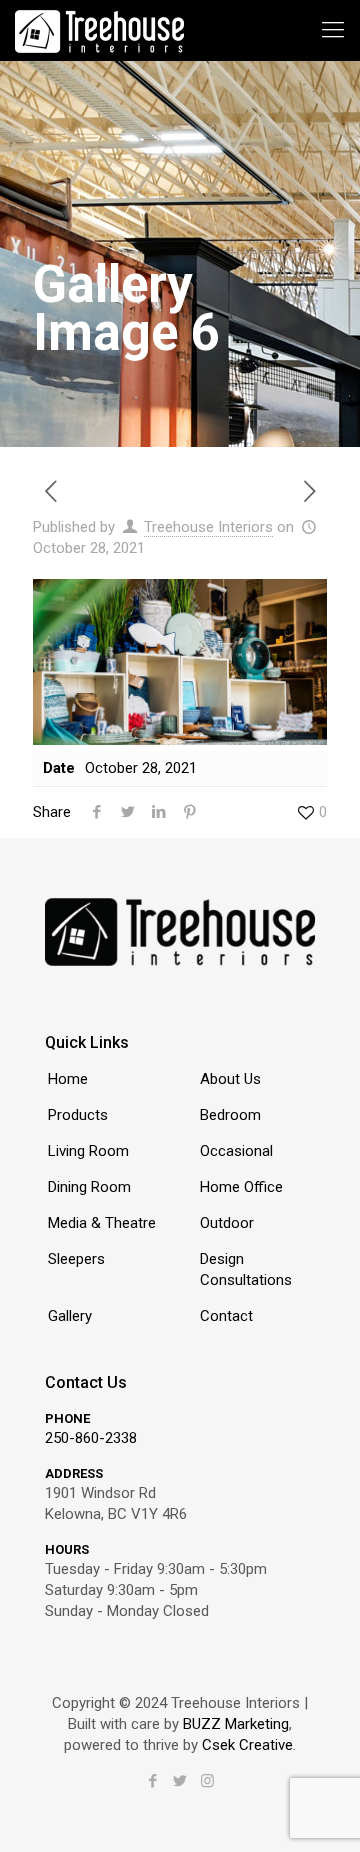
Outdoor (227, 1223)
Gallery (70, 1316)
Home (68, 1079)
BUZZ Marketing (236, 1724)
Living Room (88, 1151)
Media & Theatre (102, 1223)
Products (78, 1115)
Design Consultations (246, 1269)
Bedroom (230, 1115)
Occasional (236, 1151)
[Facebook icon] (153, 1781)
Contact (226, 1316)
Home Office (241, 1187)
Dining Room (89, 1187)
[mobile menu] (333, 30)
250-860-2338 (91, 1438)
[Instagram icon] (207, 1781)
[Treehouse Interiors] (99, 30)
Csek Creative (247, 1745)
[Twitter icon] (180, 1781)
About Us (230, 1079)
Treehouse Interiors (208, 527)
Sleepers (76, 1259)
